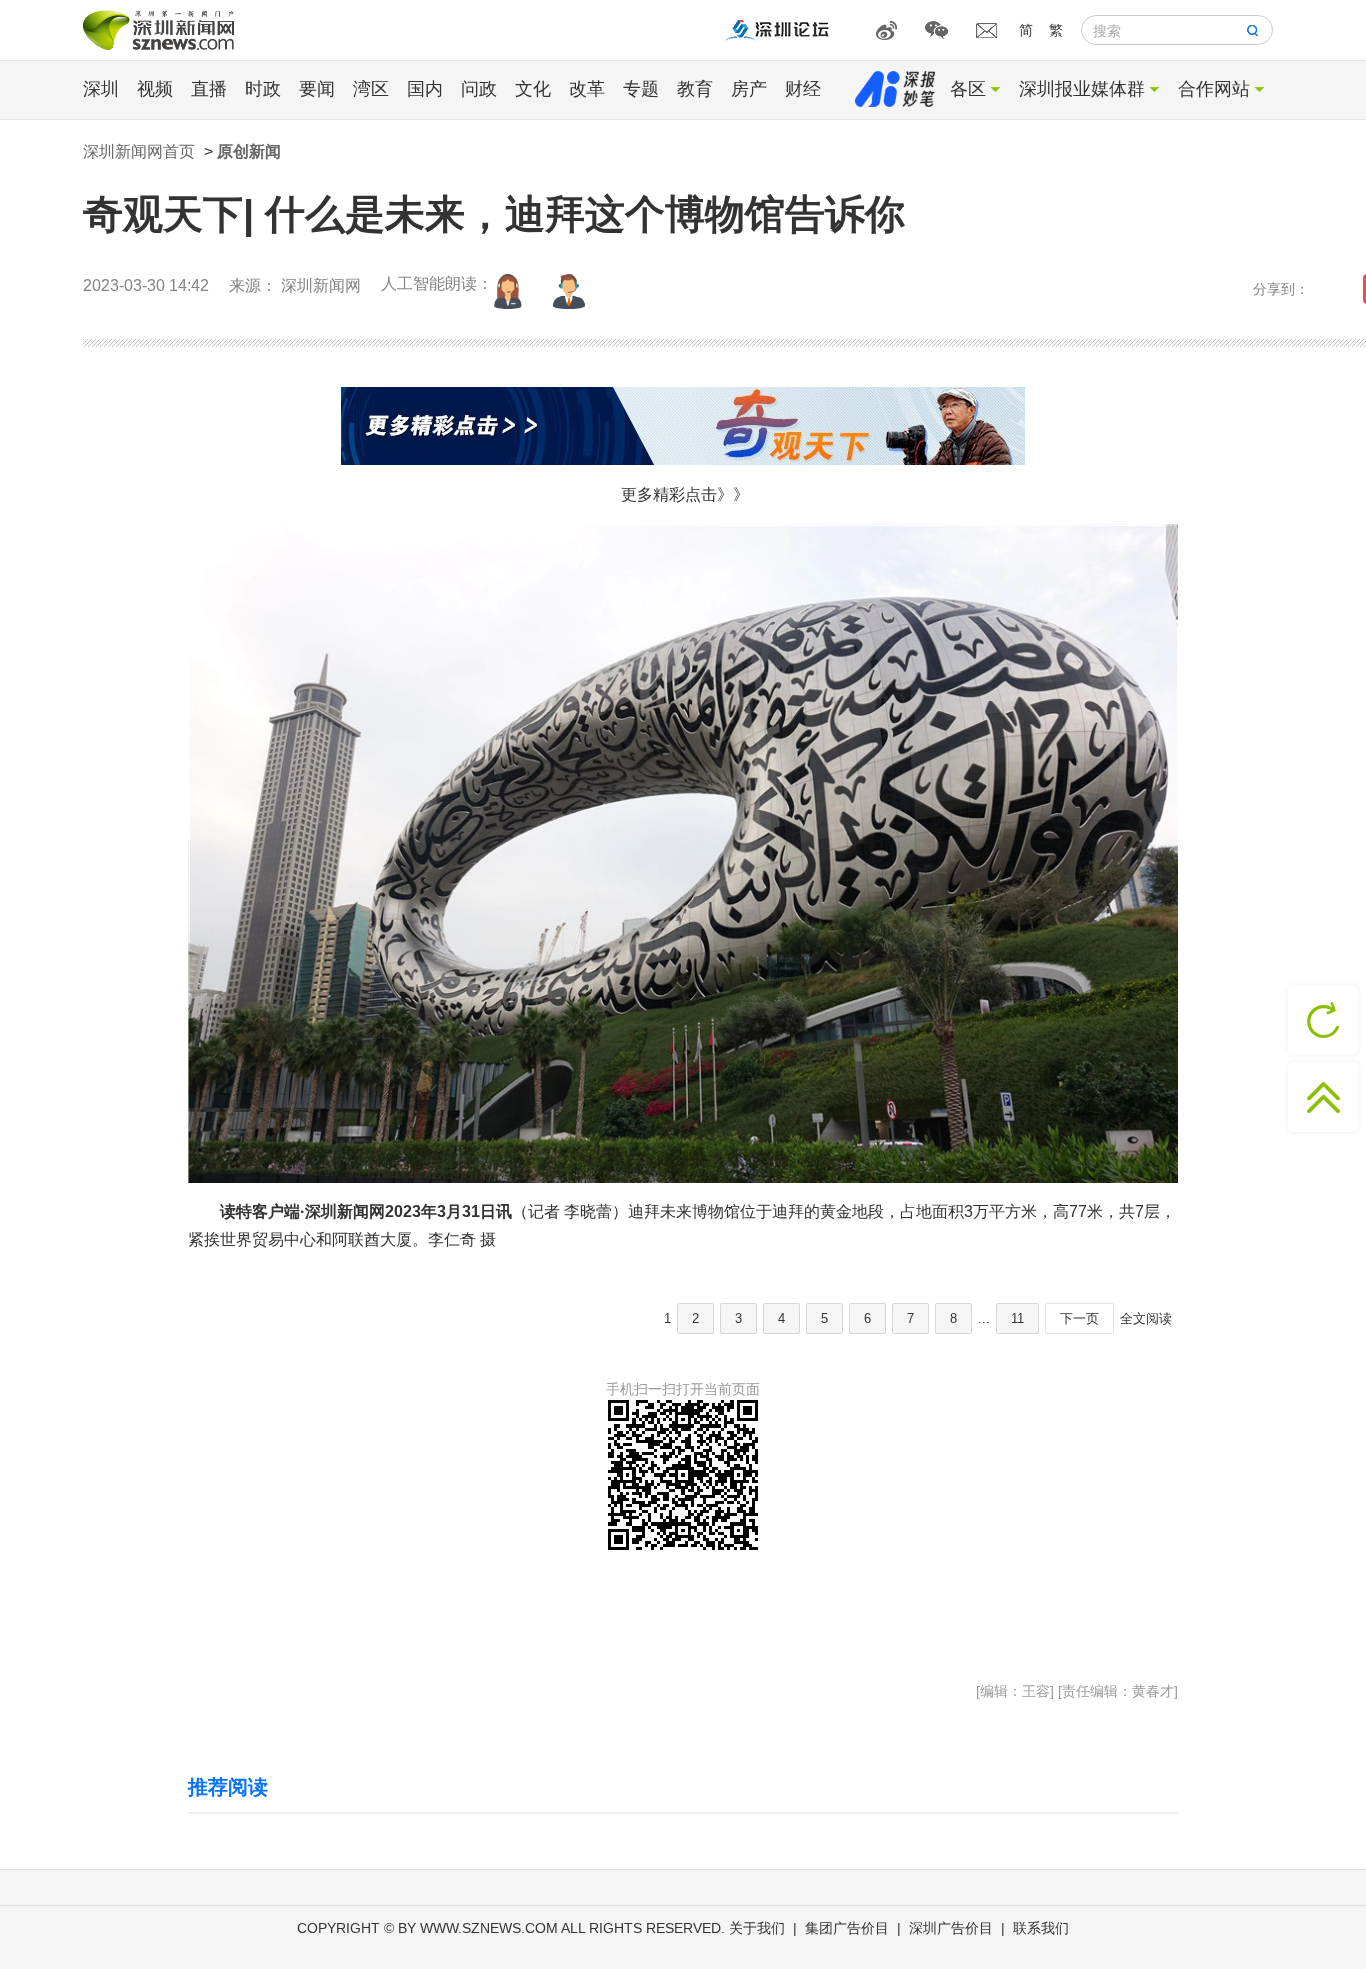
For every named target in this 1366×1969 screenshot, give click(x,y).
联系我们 (1041, 1928)
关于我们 (757, 1928)
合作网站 (1214, 89)
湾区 (371, 89)
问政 (479, 89)
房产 (749, 89)
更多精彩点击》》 (685, 494)
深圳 (101, 89)
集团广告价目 (847, 1928)
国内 (425, 89)
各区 (968, 89)
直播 (209, 89)
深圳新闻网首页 (139, 151)
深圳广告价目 (951, 1928)
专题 (641, 89)
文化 (533, 89)
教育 (695, 89)
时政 (263, 89)
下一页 (1079, 1318)
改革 (587, 89)
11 (1017, 1318)
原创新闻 (249, 151)
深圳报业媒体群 (1082, 89)
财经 (803, 89)
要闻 (317, 89)
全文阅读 (1146, 1318)
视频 (155, 89)
